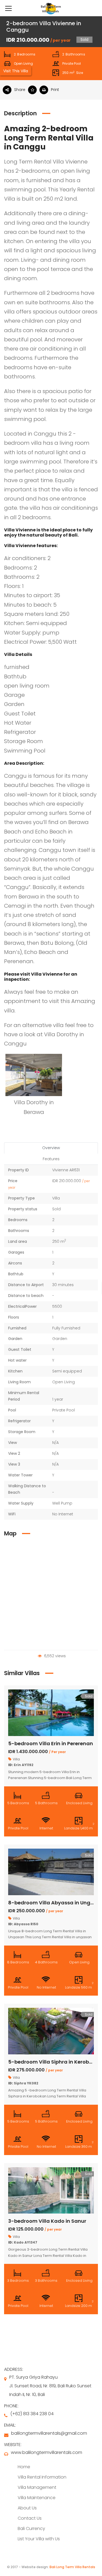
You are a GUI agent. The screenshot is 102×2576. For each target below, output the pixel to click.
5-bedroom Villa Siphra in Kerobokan (55, 2062)
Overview (51, 1148)
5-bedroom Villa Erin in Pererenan (51, 1743)
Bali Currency (31, 2528)
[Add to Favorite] (34, 90)
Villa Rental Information (42, 2477)
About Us (27, 2508)
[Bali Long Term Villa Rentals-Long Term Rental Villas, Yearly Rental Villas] (51, 8)
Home (24, 2467)
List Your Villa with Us (39, 2539)
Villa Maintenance (37, 2498)
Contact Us (30, 2518)
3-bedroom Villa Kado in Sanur (47, 2221)
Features (51, 1159)
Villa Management (37, 2487)
